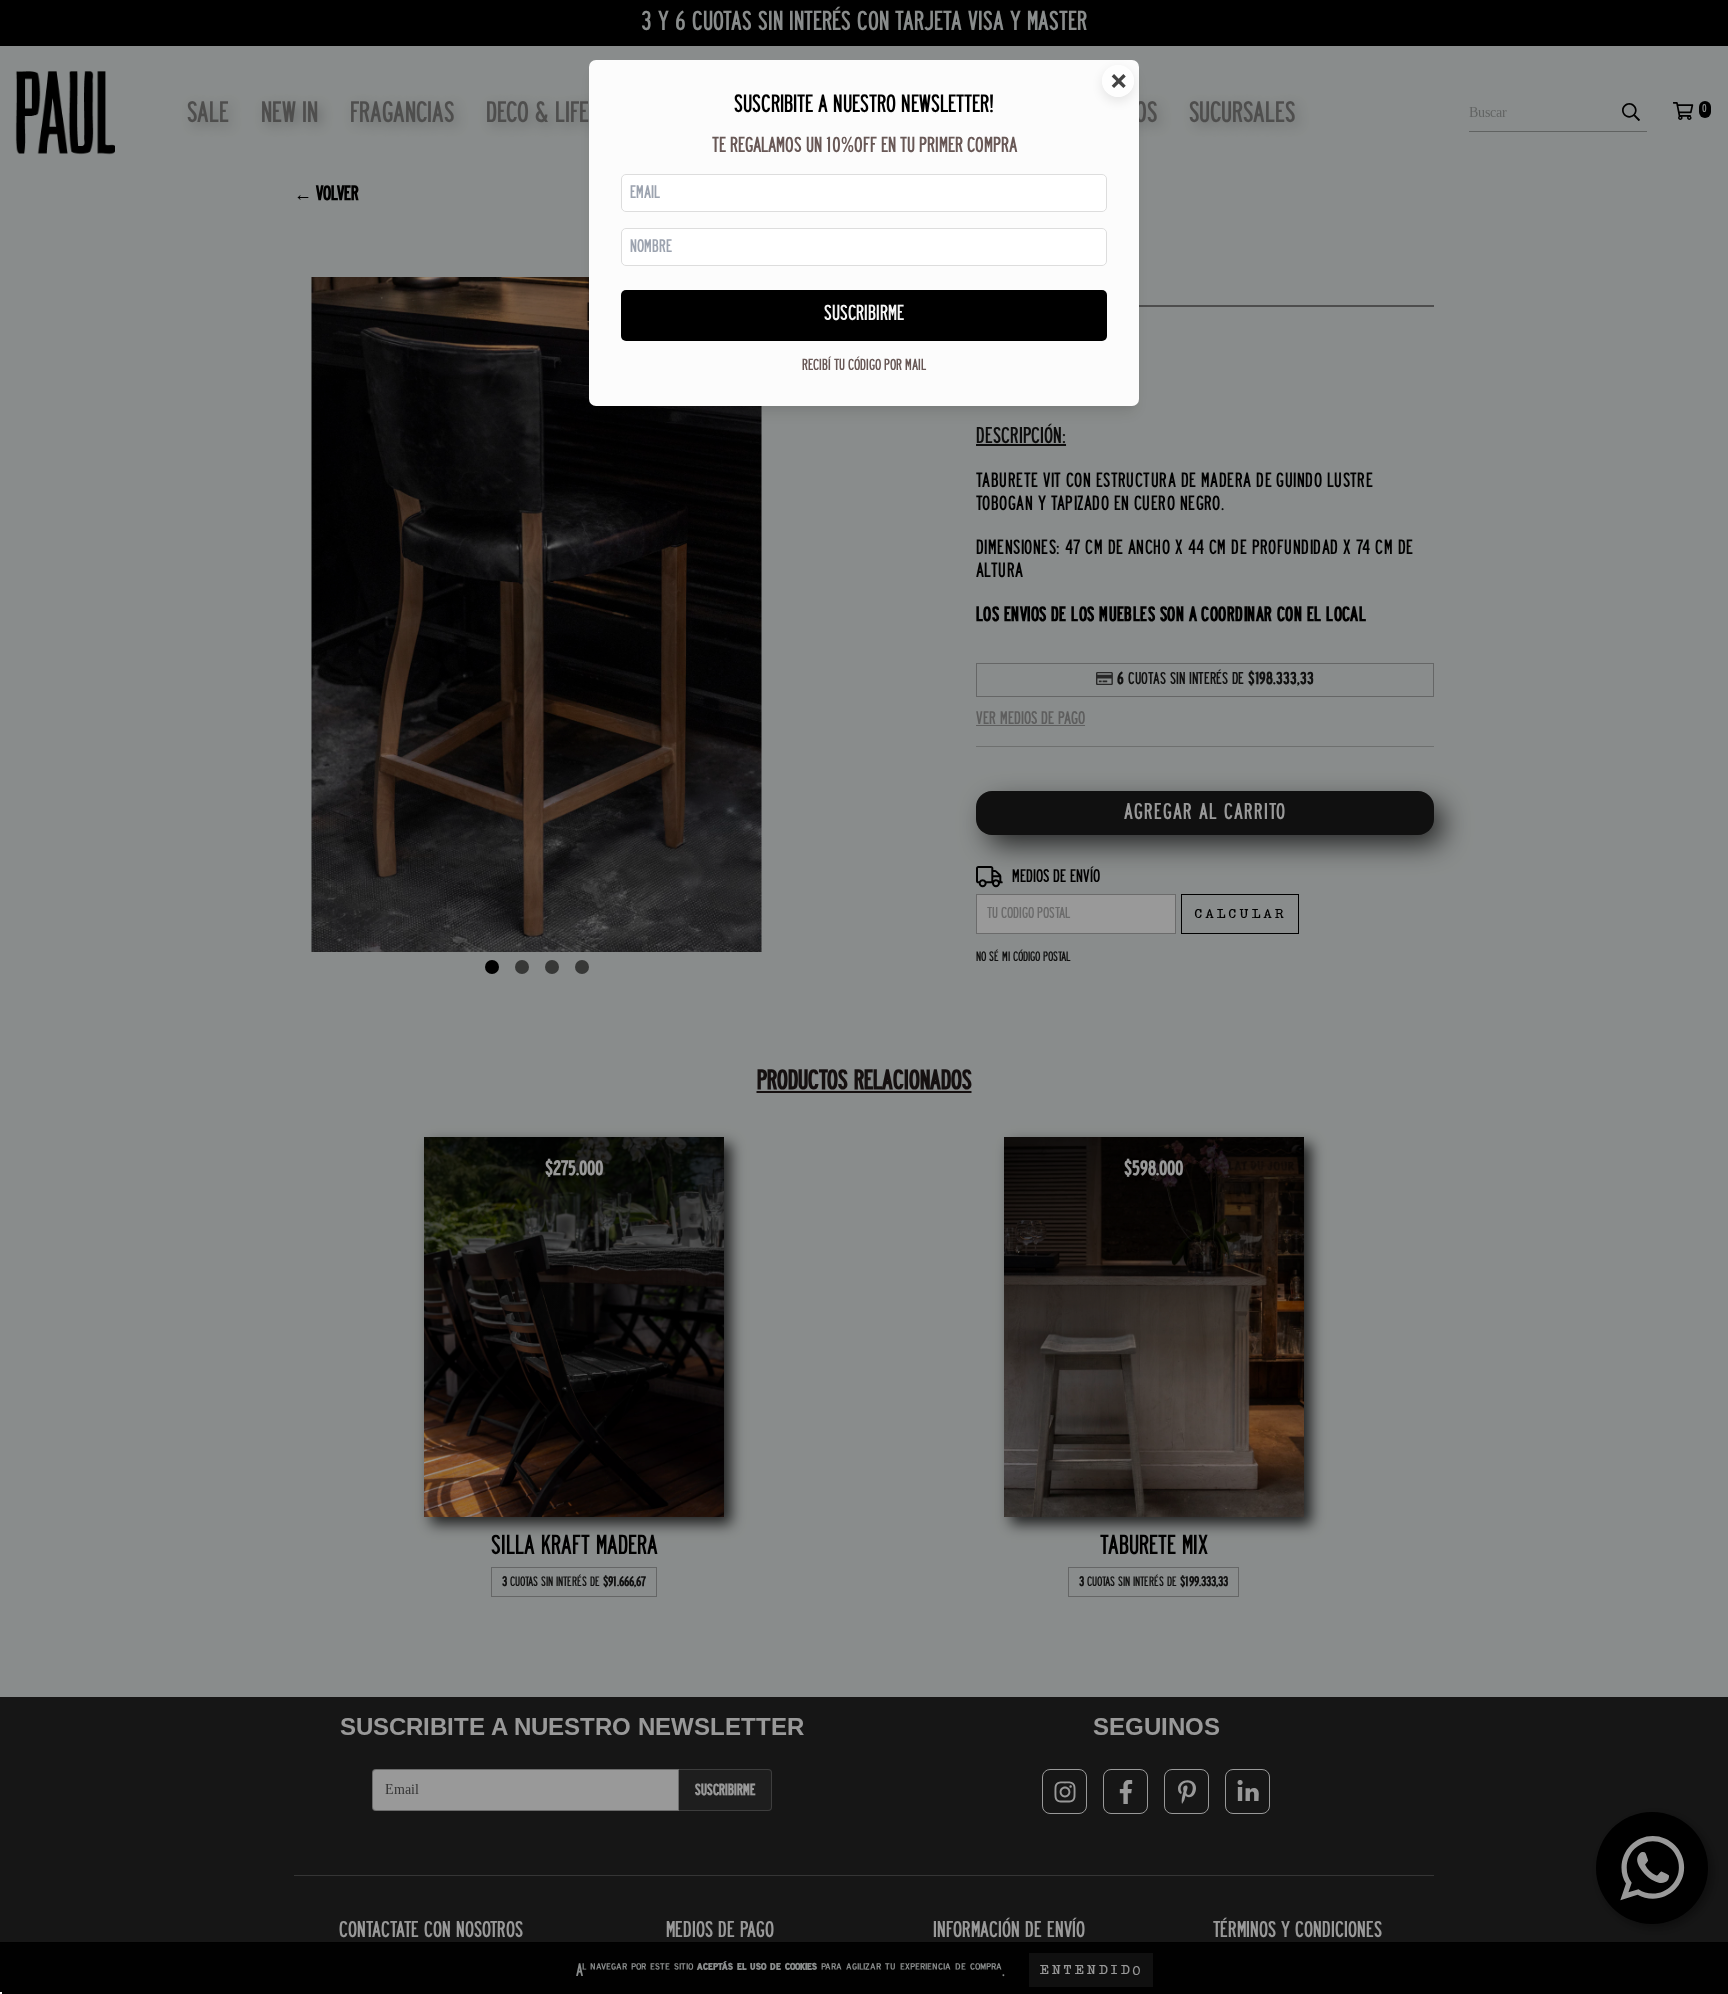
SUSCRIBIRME (864, 314)
